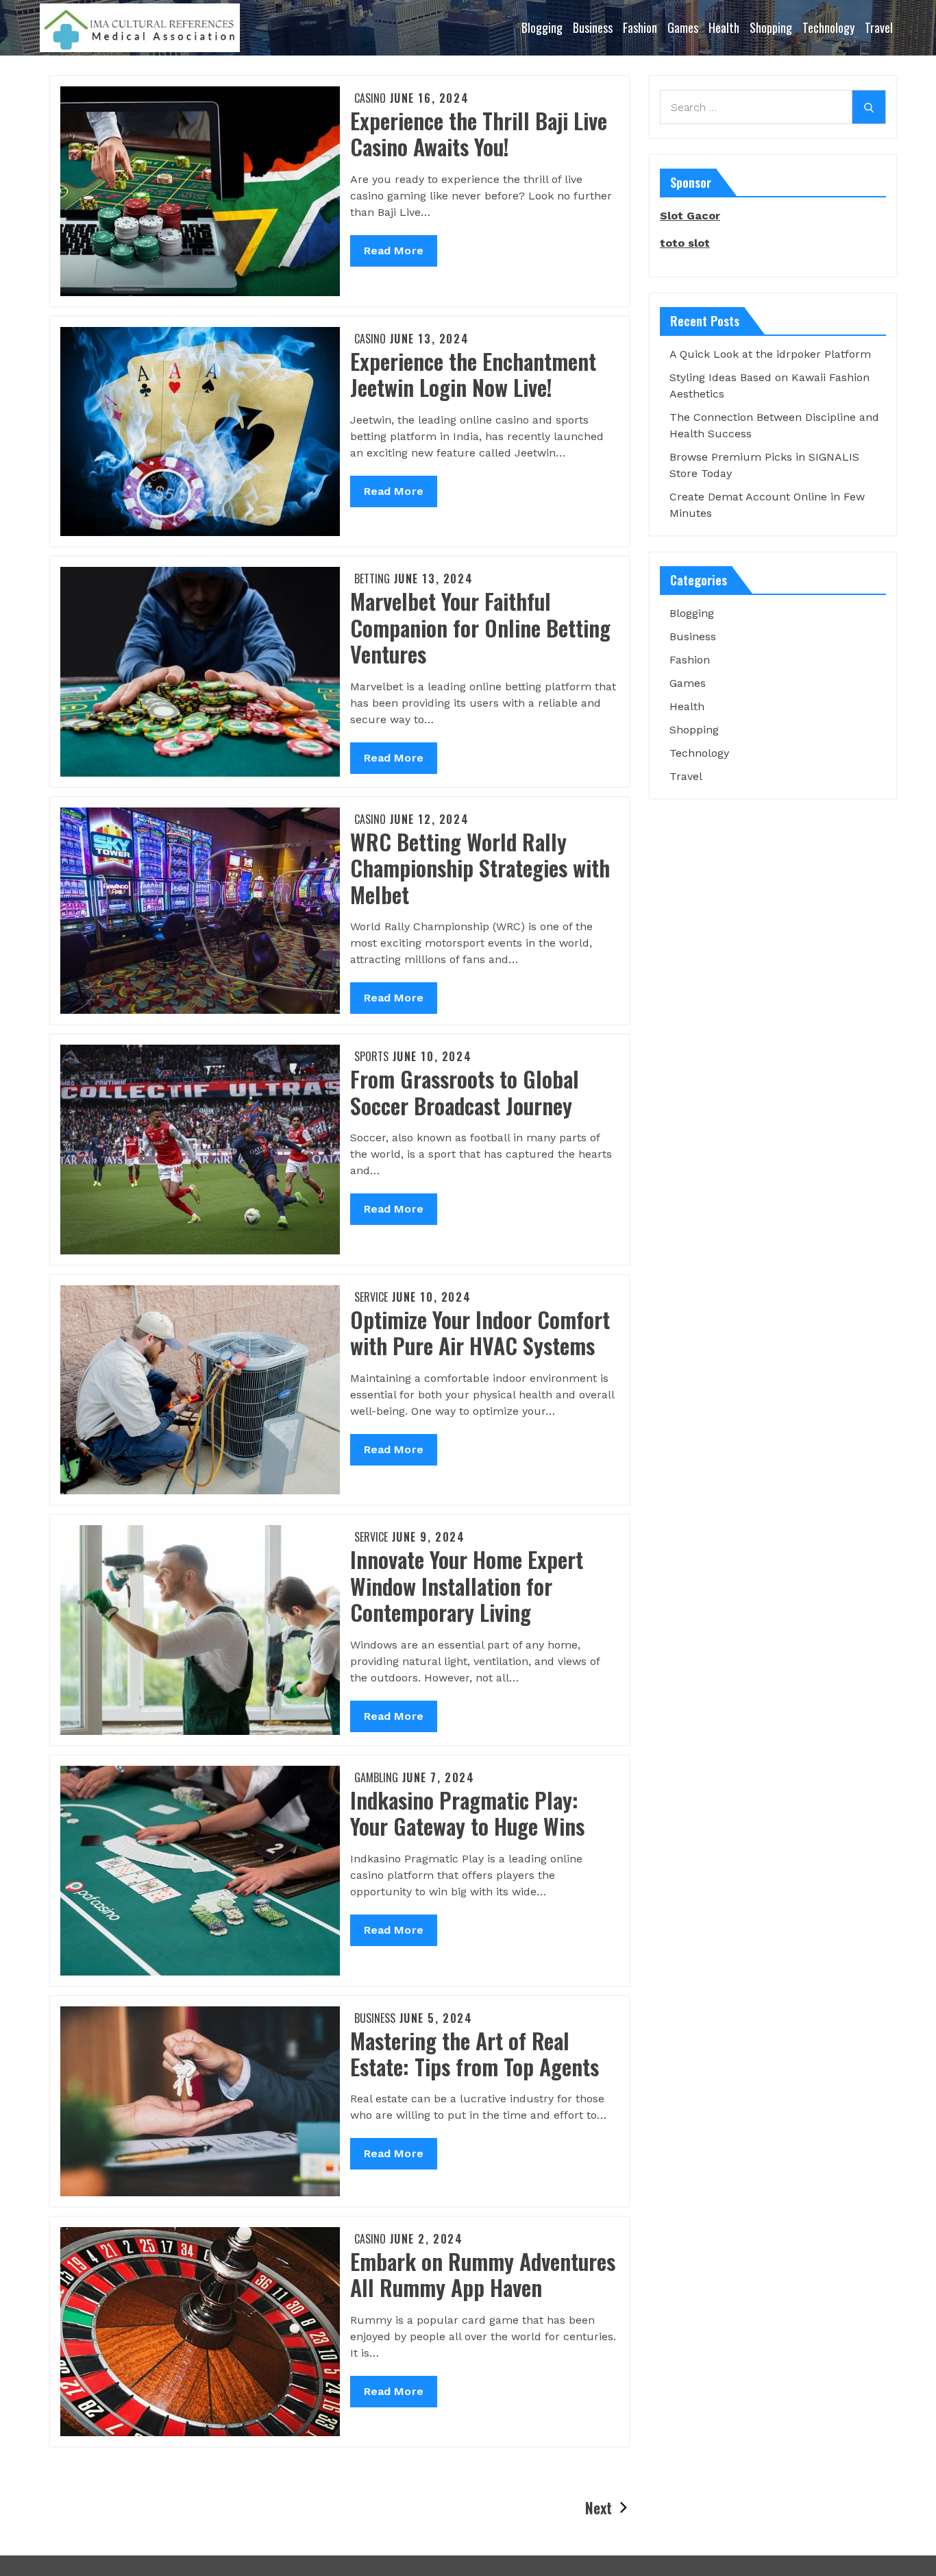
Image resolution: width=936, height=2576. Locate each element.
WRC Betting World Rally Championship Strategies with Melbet (480, 868)
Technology (828, 27)
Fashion (640, 27)
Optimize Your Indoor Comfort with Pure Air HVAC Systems (480, 1332)
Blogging (542, 27)
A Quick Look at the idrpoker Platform (770, 354)
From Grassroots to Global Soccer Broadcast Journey (465, 1092)
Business (593, 27)
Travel (879, 27)
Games (683, 27)
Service (371, 1297)
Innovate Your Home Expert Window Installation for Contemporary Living (467, 1585)
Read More (394, 255)
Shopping (771, 27)
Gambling (376, 1777)
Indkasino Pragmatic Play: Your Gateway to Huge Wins (467, 1813)
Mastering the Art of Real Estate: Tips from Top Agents (475, 2053)
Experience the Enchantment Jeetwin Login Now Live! (473, 374)
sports (371, 1056)
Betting (372, 579)
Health (724, 27)
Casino (370, 98)
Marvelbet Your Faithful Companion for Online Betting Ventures (480, 627)
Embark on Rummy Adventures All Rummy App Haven (483, 2274)
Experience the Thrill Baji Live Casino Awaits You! (479, 133)
